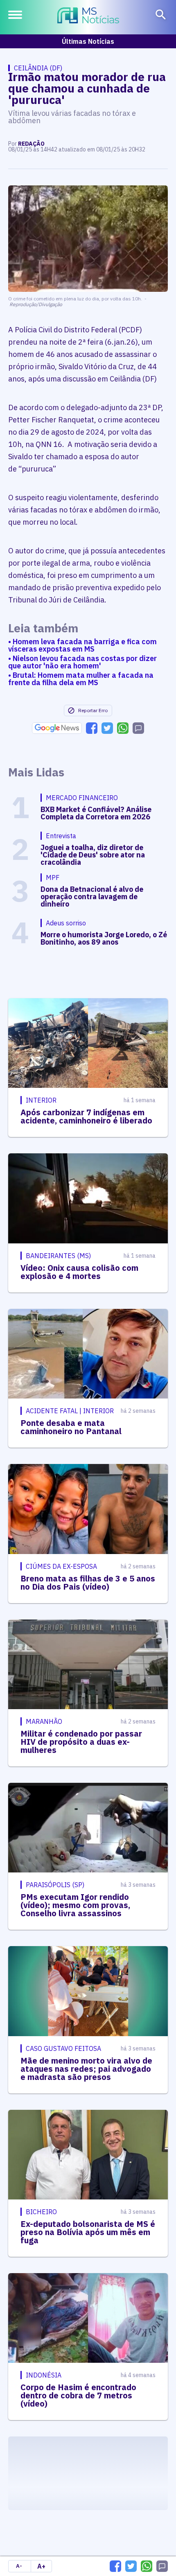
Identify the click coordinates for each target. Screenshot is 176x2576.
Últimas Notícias (88, 41)
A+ (41, 2566)
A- (19, 2566)
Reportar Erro (93, 710)
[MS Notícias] (88, 16)
